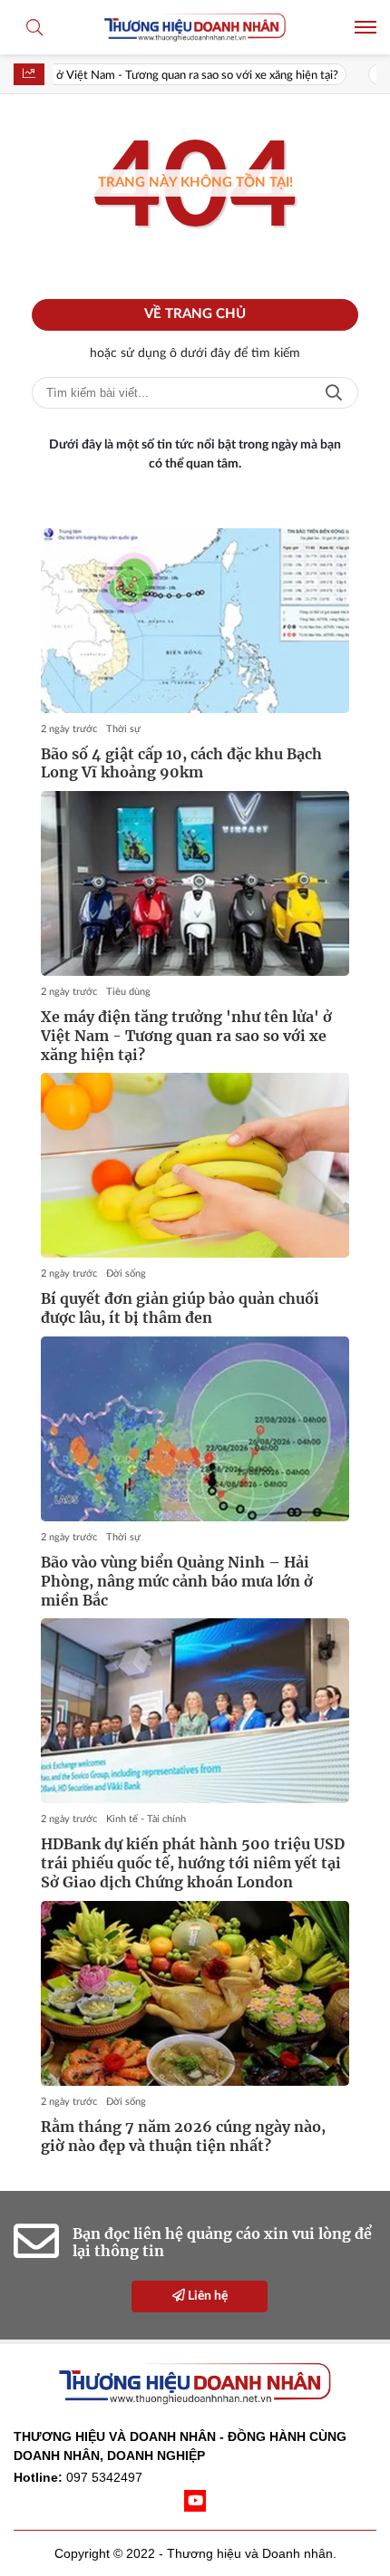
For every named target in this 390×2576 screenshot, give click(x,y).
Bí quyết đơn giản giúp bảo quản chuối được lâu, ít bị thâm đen (180, 1308)
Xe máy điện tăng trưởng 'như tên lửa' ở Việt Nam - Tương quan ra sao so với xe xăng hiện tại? (186, 1036)
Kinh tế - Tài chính (146, 1819)
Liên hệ (206, 2296)
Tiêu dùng (128, 992)
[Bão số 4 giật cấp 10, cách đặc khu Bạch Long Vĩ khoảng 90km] (195, 621)
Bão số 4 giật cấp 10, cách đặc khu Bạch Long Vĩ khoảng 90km (181, 763)
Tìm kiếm (334, 393)
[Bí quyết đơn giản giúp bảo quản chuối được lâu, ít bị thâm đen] (195, 1165)
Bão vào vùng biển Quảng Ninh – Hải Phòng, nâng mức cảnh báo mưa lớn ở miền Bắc (177, 1581)
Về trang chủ (195, 314)
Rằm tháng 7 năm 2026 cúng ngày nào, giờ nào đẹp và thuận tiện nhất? (183, 2136)
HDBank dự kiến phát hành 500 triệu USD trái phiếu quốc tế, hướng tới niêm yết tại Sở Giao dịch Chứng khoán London (193, 1863)
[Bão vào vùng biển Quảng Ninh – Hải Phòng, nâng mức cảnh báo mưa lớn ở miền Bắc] (195, 1429)
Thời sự (123, 729)
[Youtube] (195, 2501)
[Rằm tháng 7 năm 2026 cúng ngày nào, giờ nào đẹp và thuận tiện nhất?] (195, 1993)
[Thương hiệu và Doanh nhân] (195, 27)
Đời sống (126, 1274)
